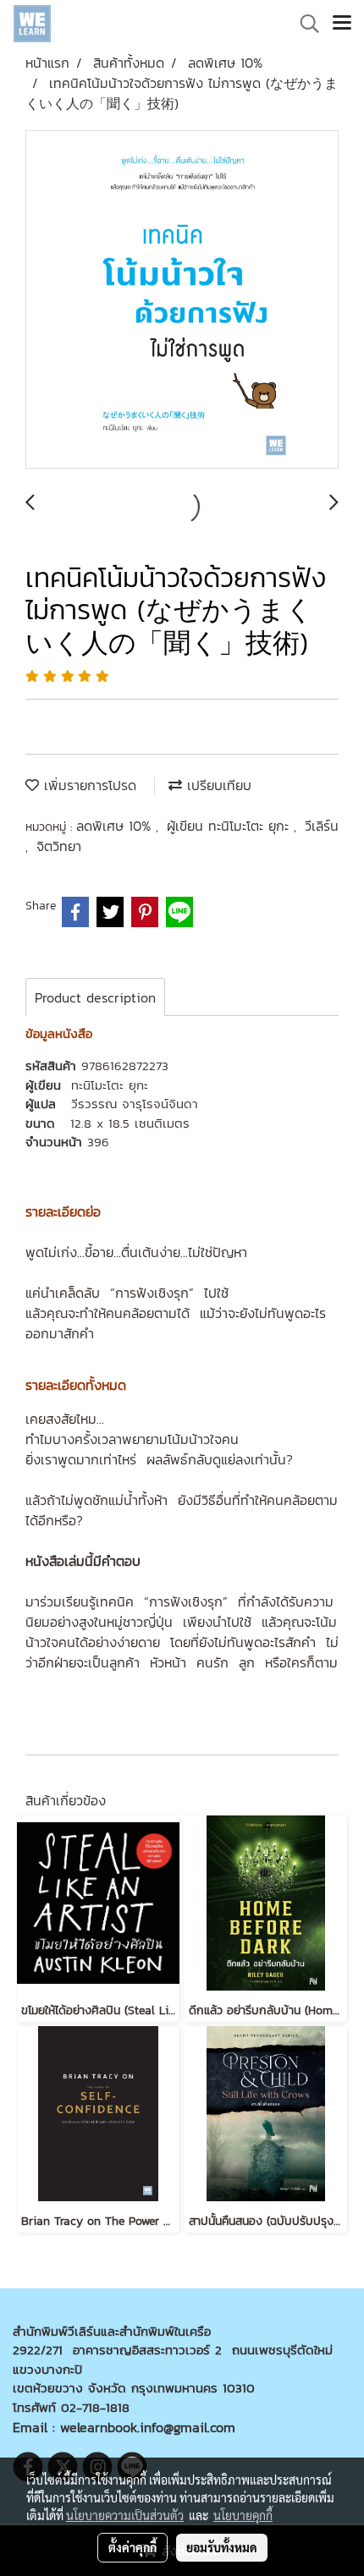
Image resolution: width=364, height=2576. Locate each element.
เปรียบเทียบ (217, 785)
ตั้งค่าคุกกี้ (132, 2547)
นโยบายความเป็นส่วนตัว (125, 2515)
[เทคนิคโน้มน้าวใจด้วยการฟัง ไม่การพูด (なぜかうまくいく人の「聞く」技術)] (182, 300)
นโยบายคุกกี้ (243, 2515)
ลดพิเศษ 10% (116, 826)
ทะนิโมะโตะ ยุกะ (110, 1085)
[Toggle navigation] (342, 24)
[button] (304, 24)
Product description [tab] (95, 997)
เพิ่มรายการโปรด (88, 785)
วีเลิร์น (322, 826)
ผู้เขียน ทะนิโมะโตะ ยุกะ (230, 826)
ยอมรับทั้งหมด (222, 2547)
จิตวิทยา (59, 846)
